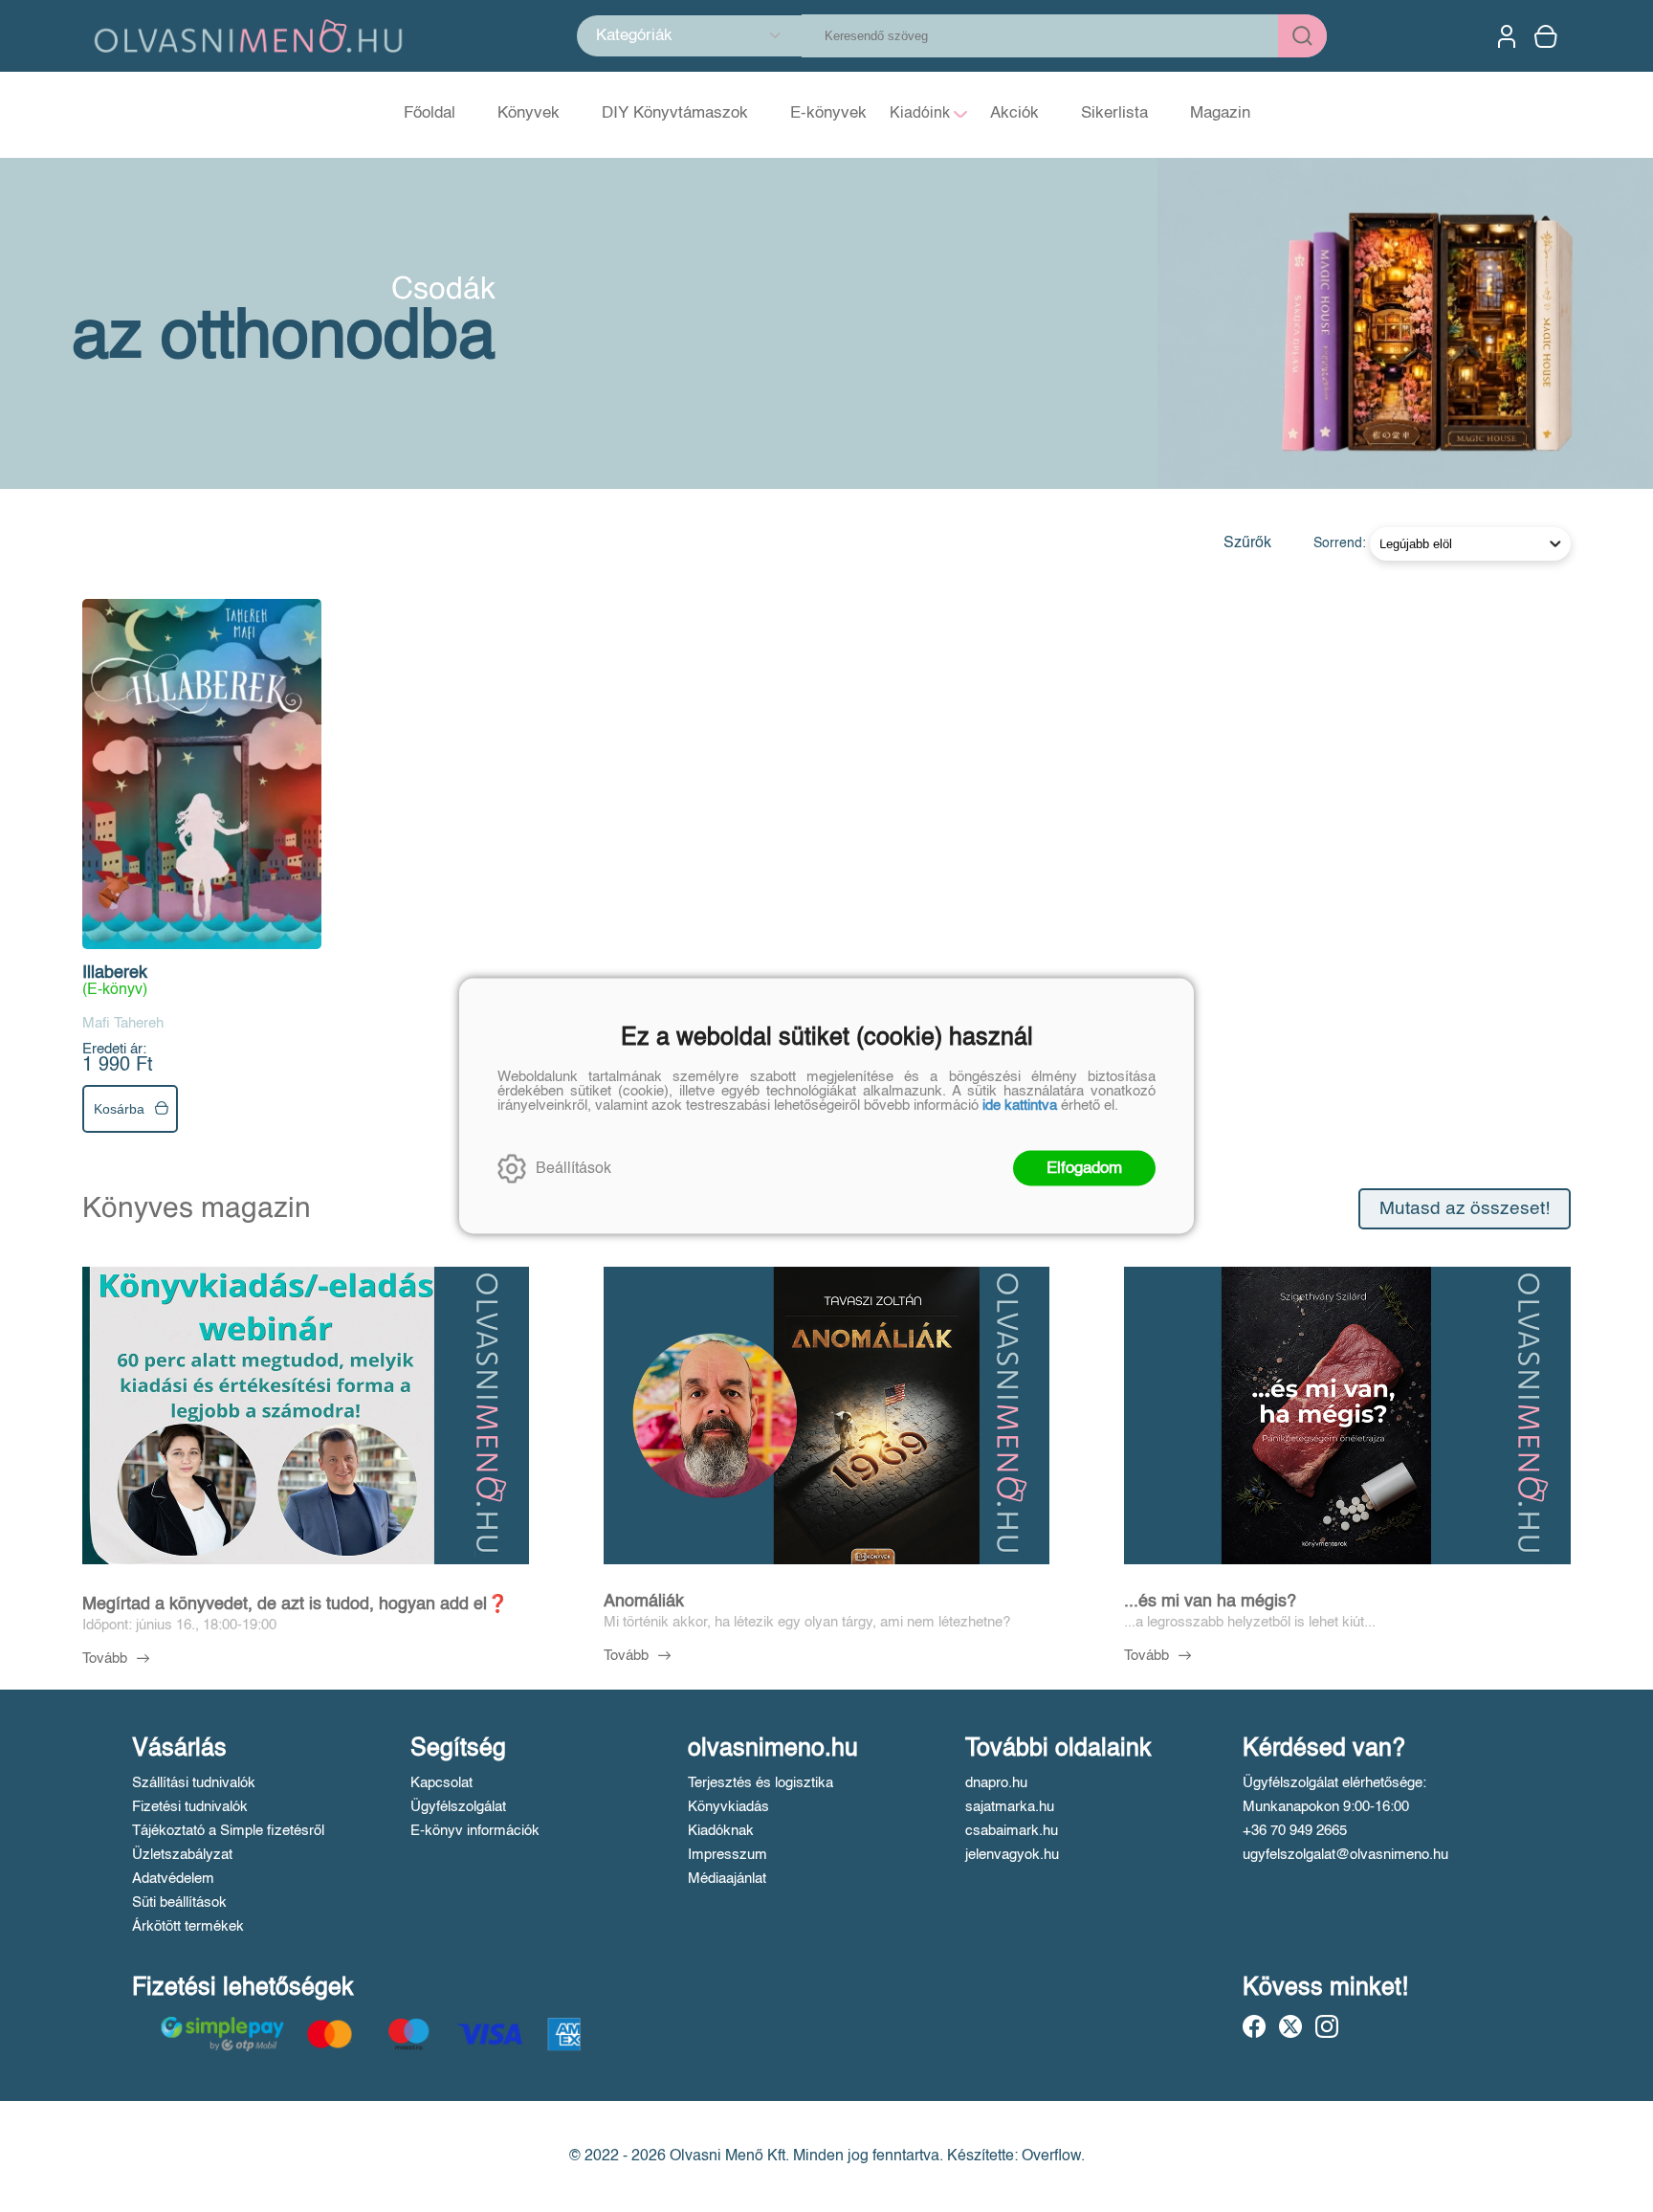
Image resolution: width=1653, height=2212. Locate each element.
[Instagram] (1327, 2026)
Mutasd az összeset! (1465, 1209)
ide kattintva (1020, 1106)
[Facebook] (1254, 2026)
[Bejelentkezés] (1507, 36)
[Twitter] (1290, 2026)
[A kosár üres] (1548, 36)
